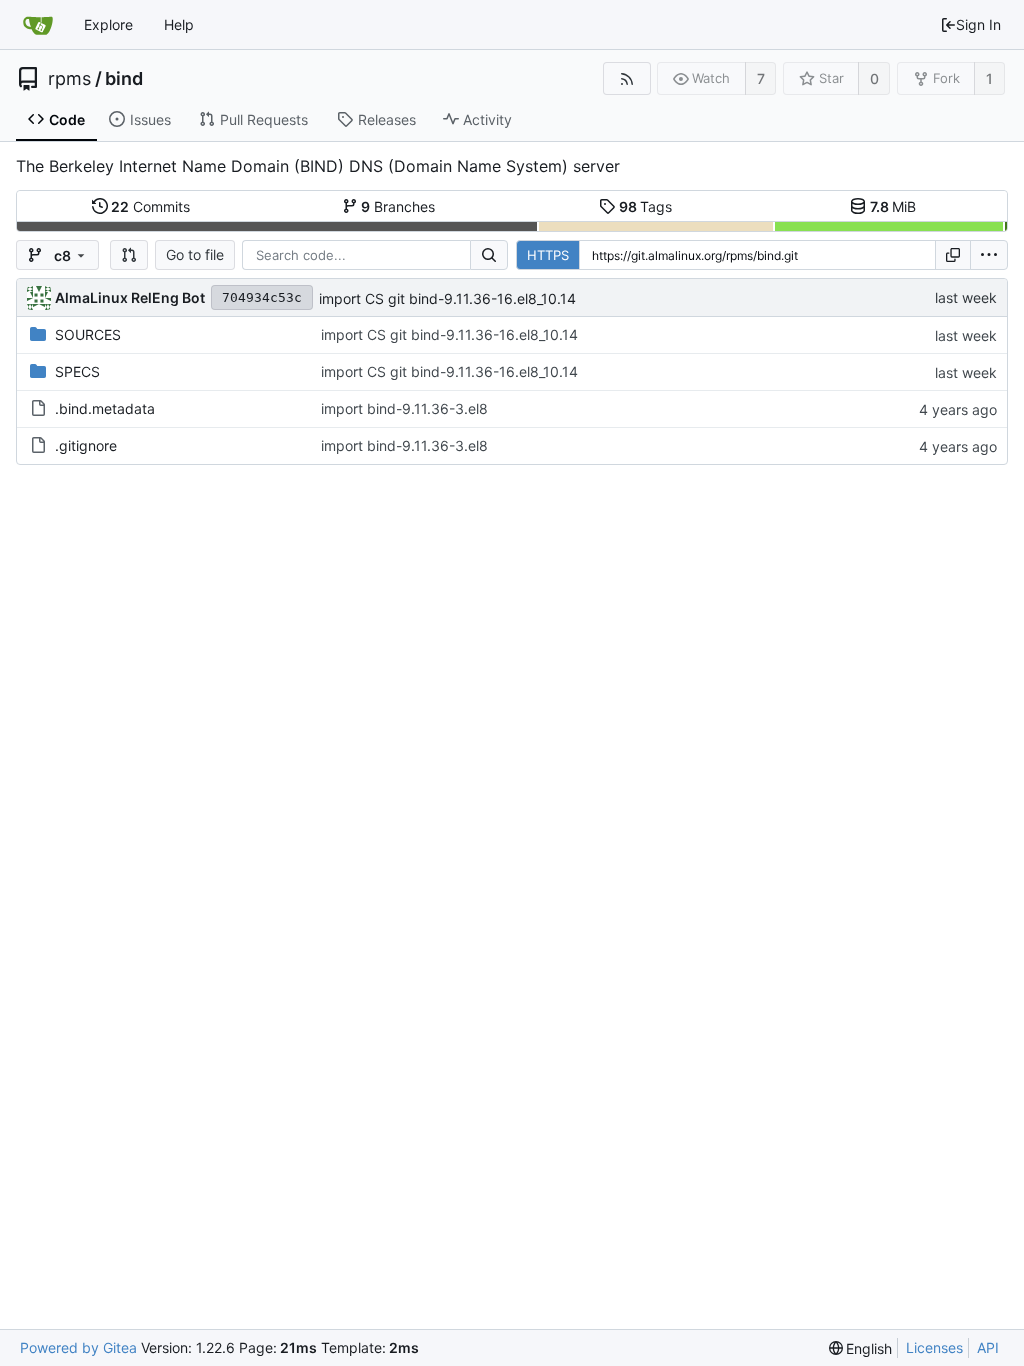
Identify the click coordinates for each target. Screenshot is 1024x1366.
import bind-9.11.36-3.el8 (404, 408)
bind (124, 79)
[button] (129, 255)
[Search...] (489, 255)
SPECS (77, 371)
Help (179, 24)
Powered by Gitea (78, 1347)
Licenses (934, 1347)
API (988, 1347)
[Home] (38, 25)
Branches (398, 206)
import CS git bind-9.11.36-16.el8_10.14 (447, 298)
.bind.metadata (105, 408)
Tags (646, 206)
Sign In (978, 24)
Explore (108, 24)
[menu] (989, 255)
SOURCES (88, 334)
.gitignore (86, 445)
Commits (150, 206)
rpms (69, 79)
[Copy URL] (953, 255)
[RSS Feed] (626, 78)
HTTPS (548, 255)
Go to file (195, 254)
